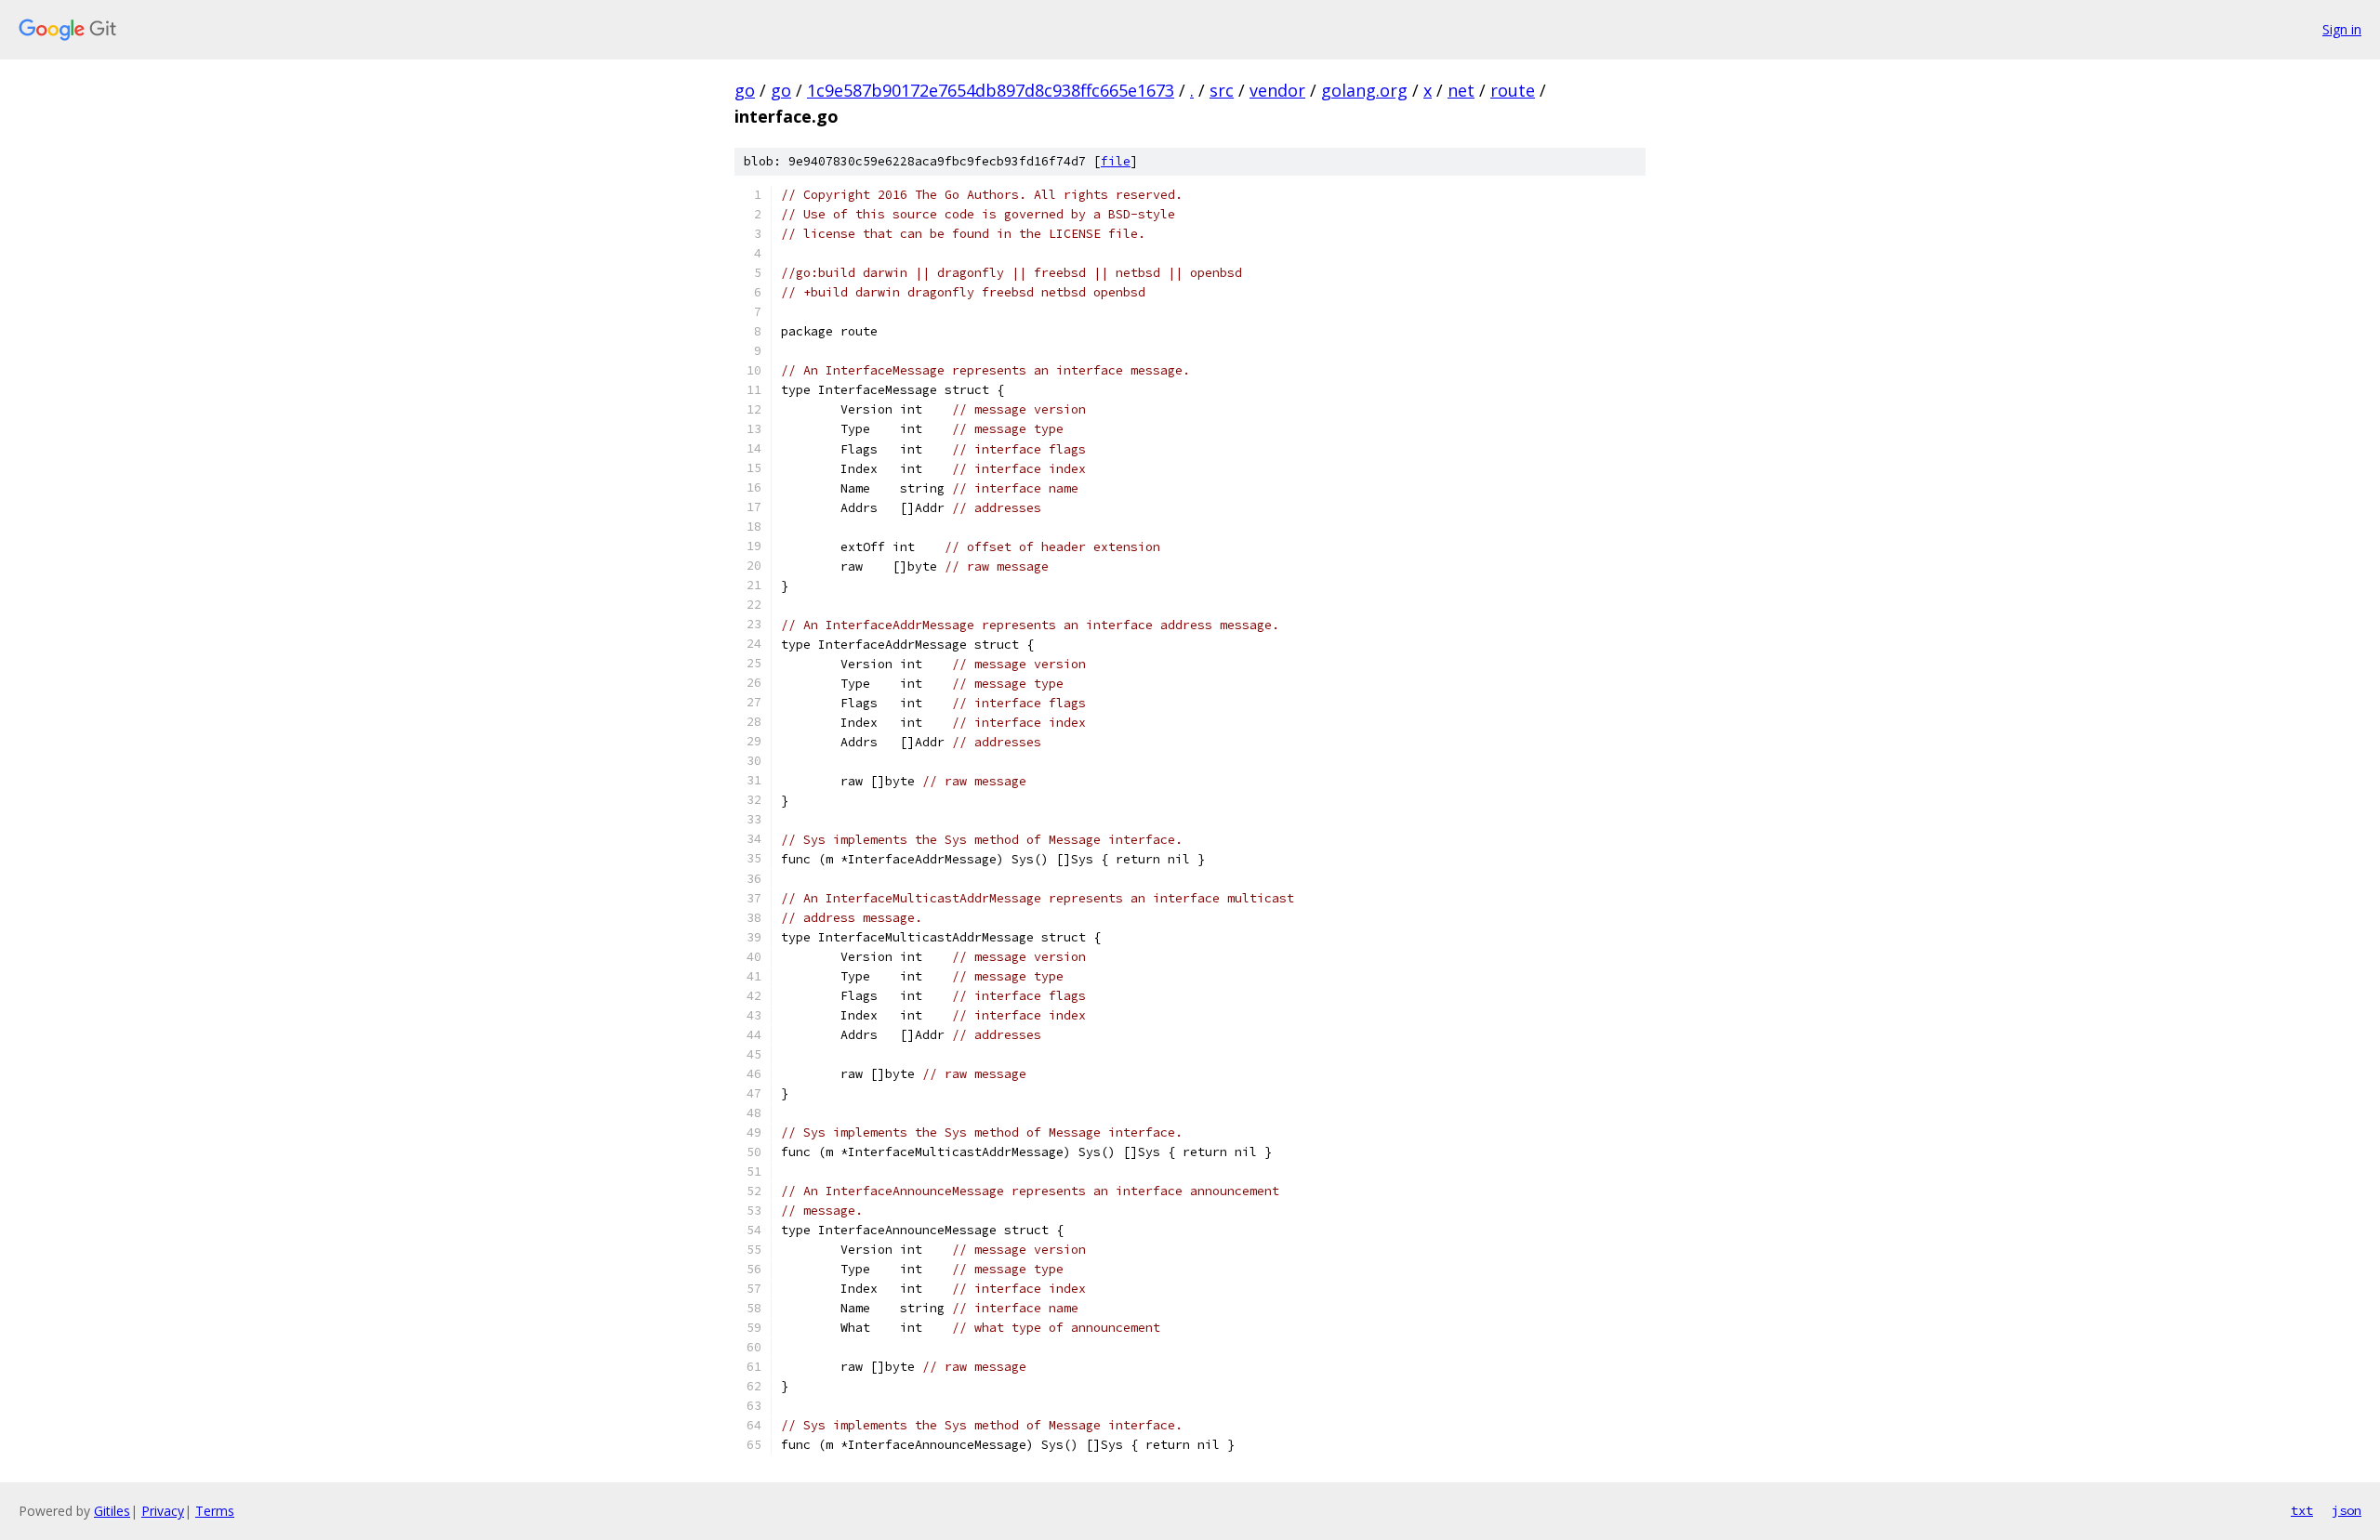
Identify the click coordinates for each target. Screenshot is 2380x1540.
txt (2302, 1510)
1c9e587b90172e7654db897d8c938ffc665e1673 (991, 90)
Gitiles (112, 1511)
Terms (215, 1511)
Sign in (2342, 29)
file (1116, 161)
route (1513, 90)
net (1461, 90)
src (1222, 90)
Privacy (163, 1511)
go (745, 90)
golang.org (1364, 90)
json (2347, 1510)
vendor (1277, 90)
